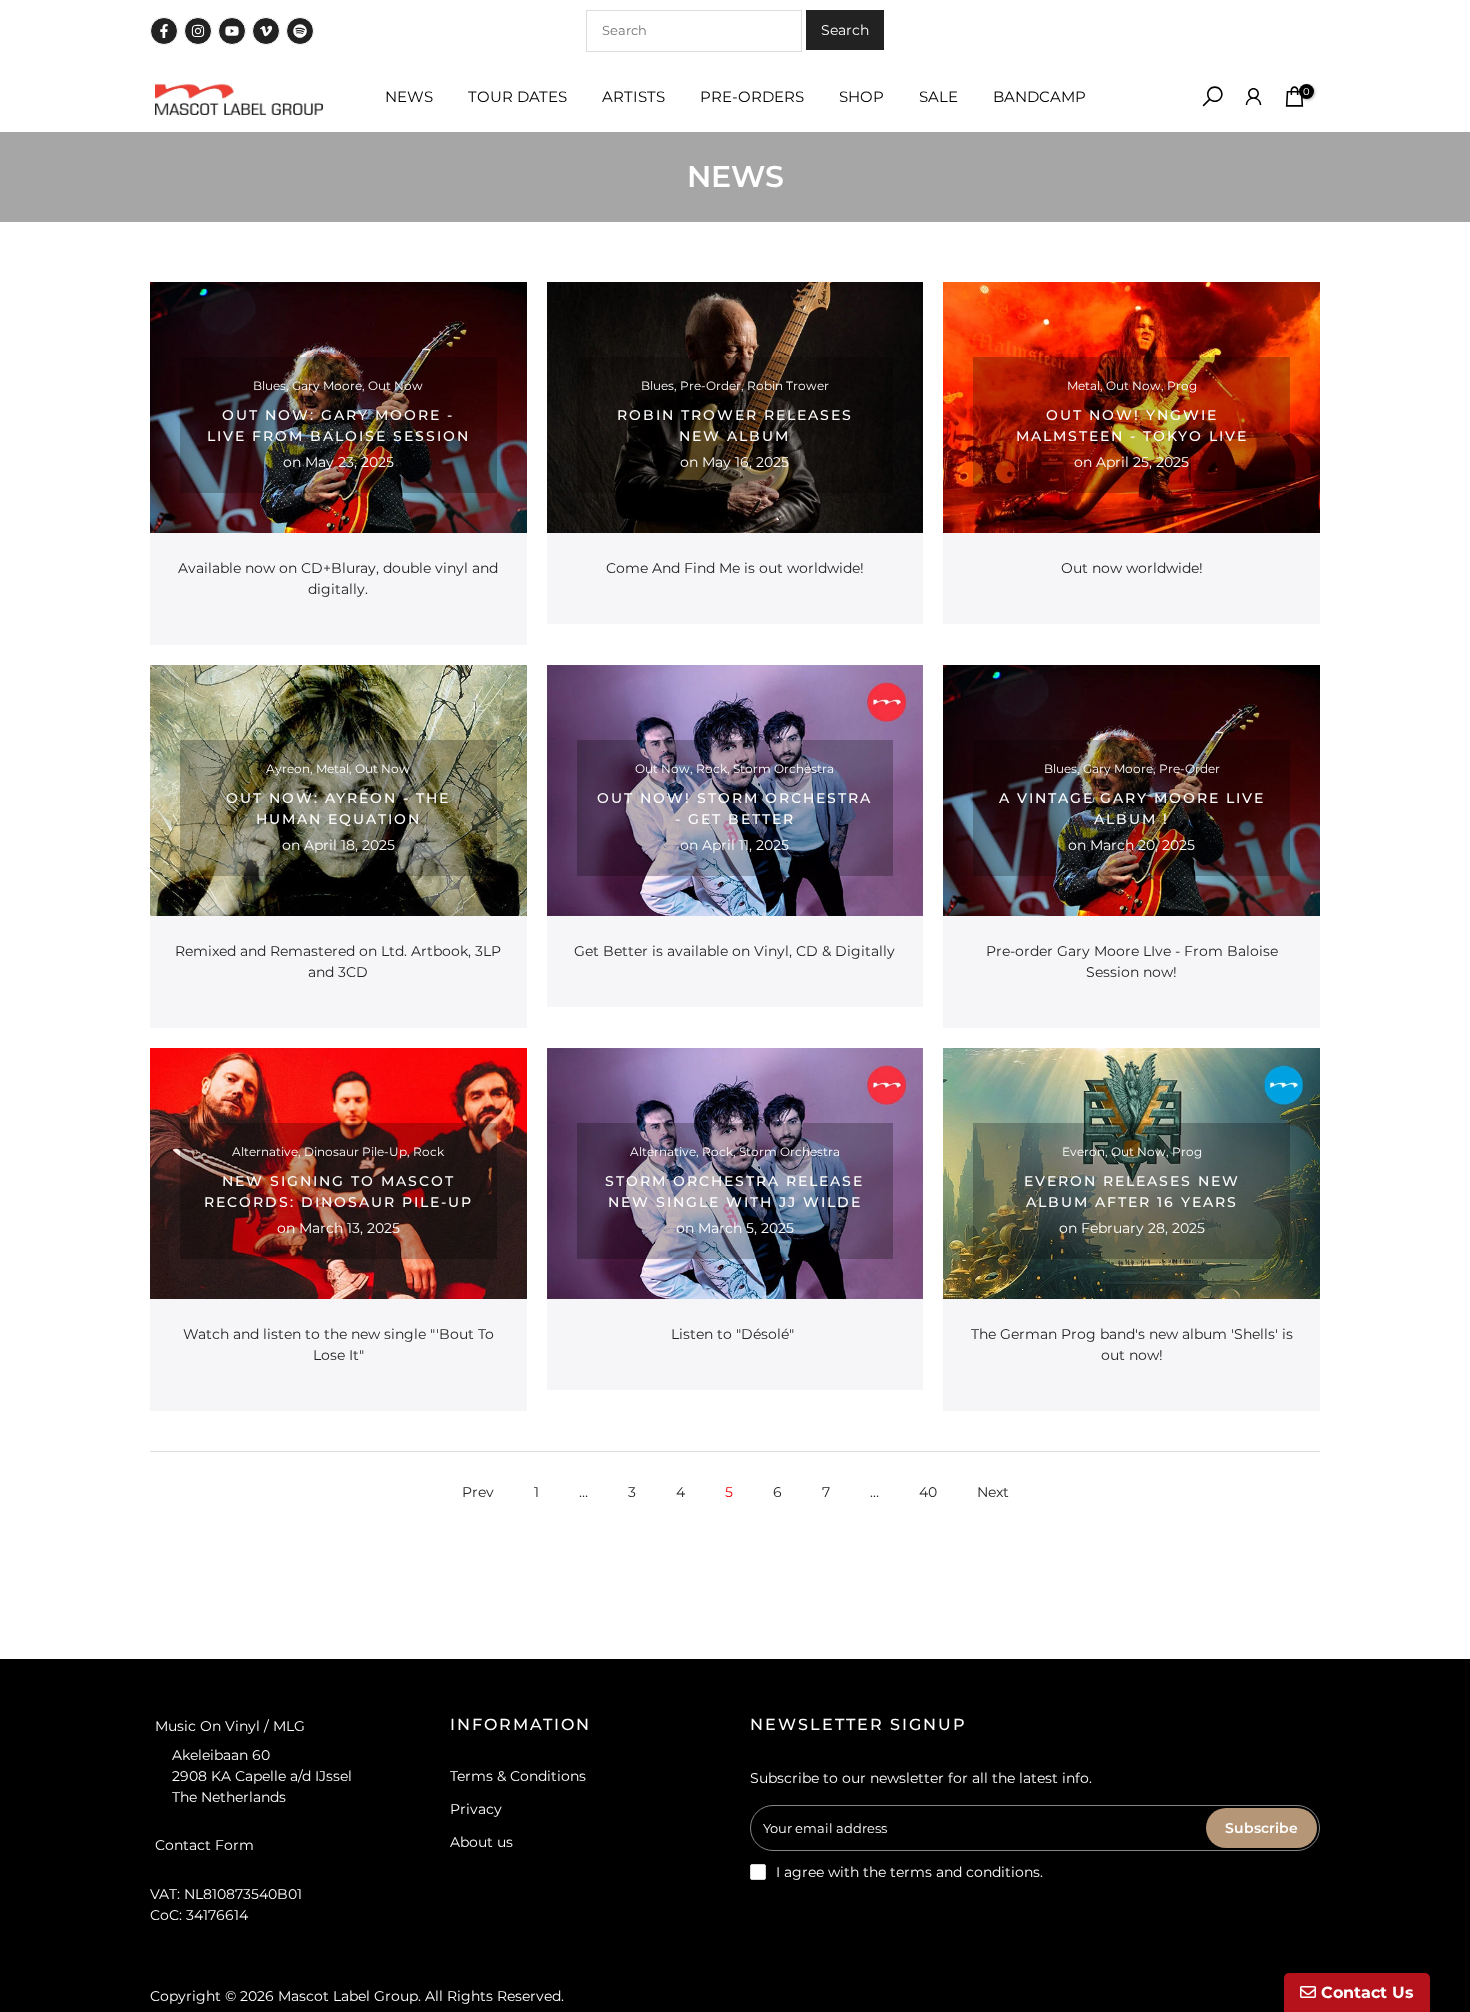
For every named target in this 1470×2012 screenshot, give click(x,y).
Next (993, 1492)
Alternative (265, 1151)
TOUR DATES (517, 96)
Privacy (476, 1809)
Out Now (395, 385)
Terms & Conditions (518, 1776)
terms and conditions (965, 1872)
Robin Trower (788, 385)
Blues (269, 385)
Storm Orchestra (783, 768)
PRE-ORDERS (752, 96)
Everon (1083, 1151)
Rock (711, 768)
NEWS (409, 96)
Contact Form (204, 1844)
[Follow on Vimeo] (266, 31)
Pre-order (710, 385)
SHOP (861, 96)
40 (928, 1492)
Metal (1083, 385)
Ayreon (288, 768)
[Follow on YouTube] (232, 31)
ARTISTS (633, 96)
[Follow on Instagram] (198, 31)
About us (481, 1842)
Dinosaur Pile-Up (355, 1151)
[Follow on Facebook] (164, 31)
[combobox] (694, 31)
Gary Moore (327, 385)
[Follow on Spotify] (300, 31)
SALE (938, 96)
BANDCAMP (1039, 96)
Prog (1182, 385)
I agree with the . (909, 1872)
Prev (478, 1492)
